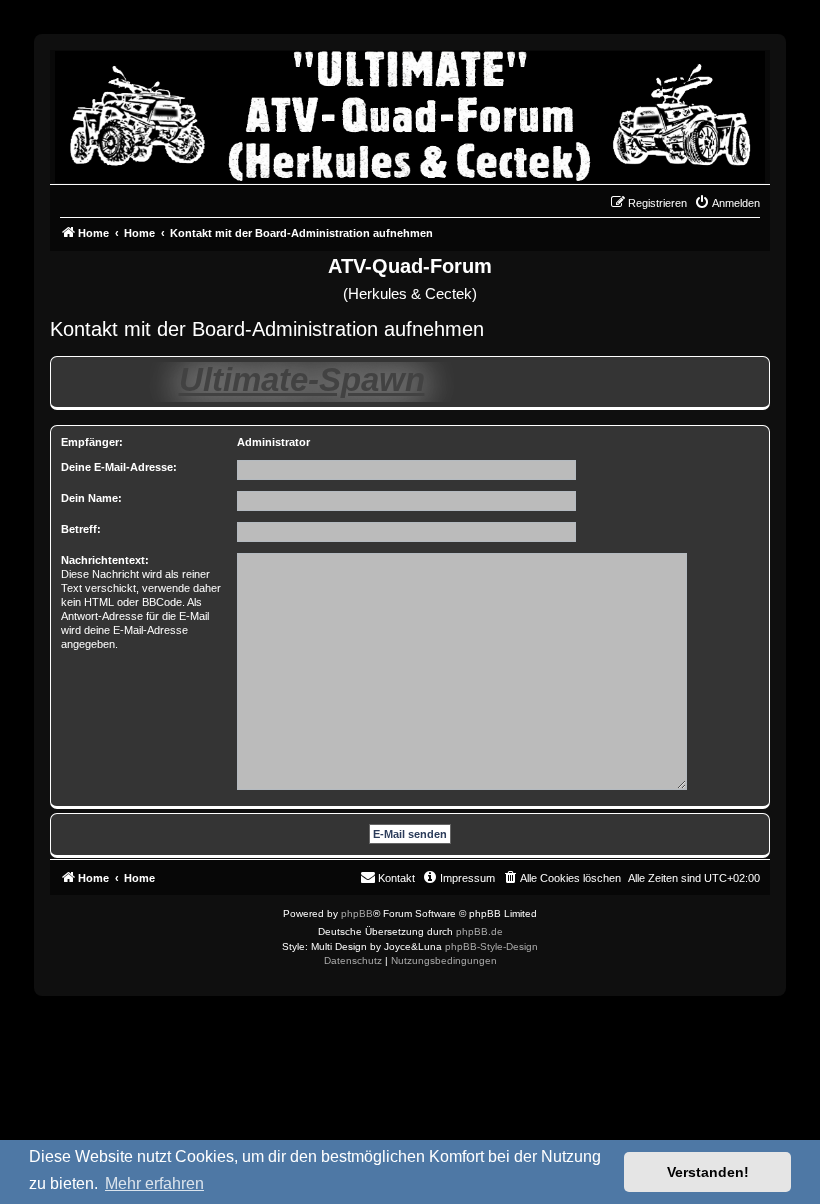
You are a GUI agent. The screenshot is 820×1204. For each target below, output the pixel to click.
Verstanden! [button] (708, 1172)
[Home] (410, 112)
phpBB (357, 913)
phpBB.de (479, 931)
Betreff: (81, 529)
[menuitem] (727, 203)
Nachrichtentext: (105, 560)
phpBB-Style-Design (491, 946)
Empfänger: (92, 442)
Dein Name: (91, 498)
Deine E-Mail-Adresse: (119, 467)
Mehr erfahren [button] (154, 1183)
